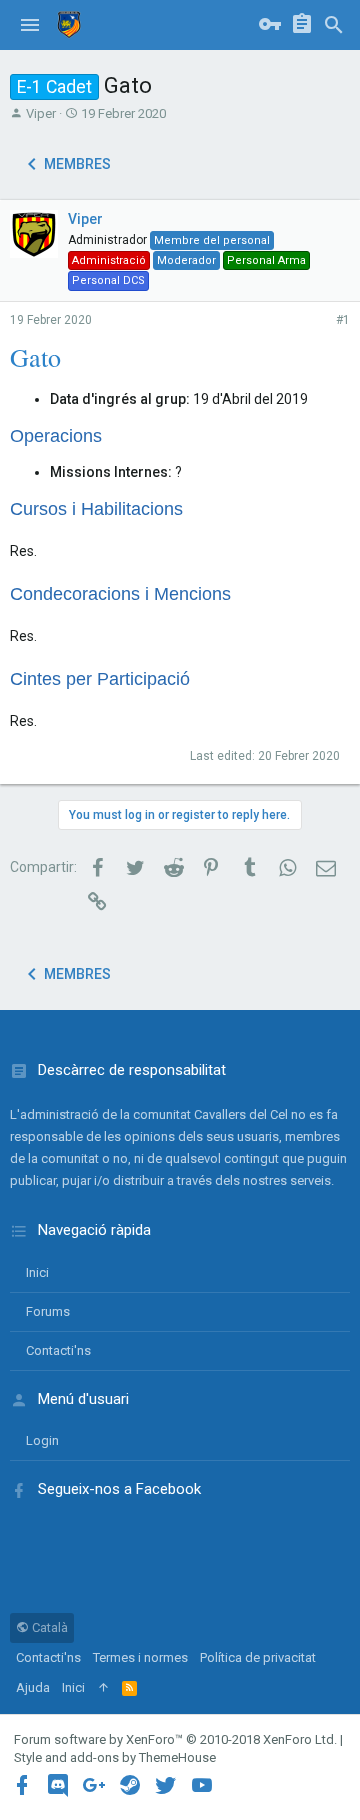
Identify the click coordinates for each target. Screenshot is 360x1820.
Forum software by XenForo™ (175, 1739)
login (42, 1440)
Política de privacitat (258, 1657)
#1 (343, 320)
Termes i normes (140, 1657)
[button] (30, 25)
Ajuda (33, 1687)
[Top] (103, 1688)
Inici (37, 1272)
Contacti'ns (58, 1350)
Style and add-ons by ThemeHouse (115, 1757)
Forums (48, 1311)
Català (48, 1627)
